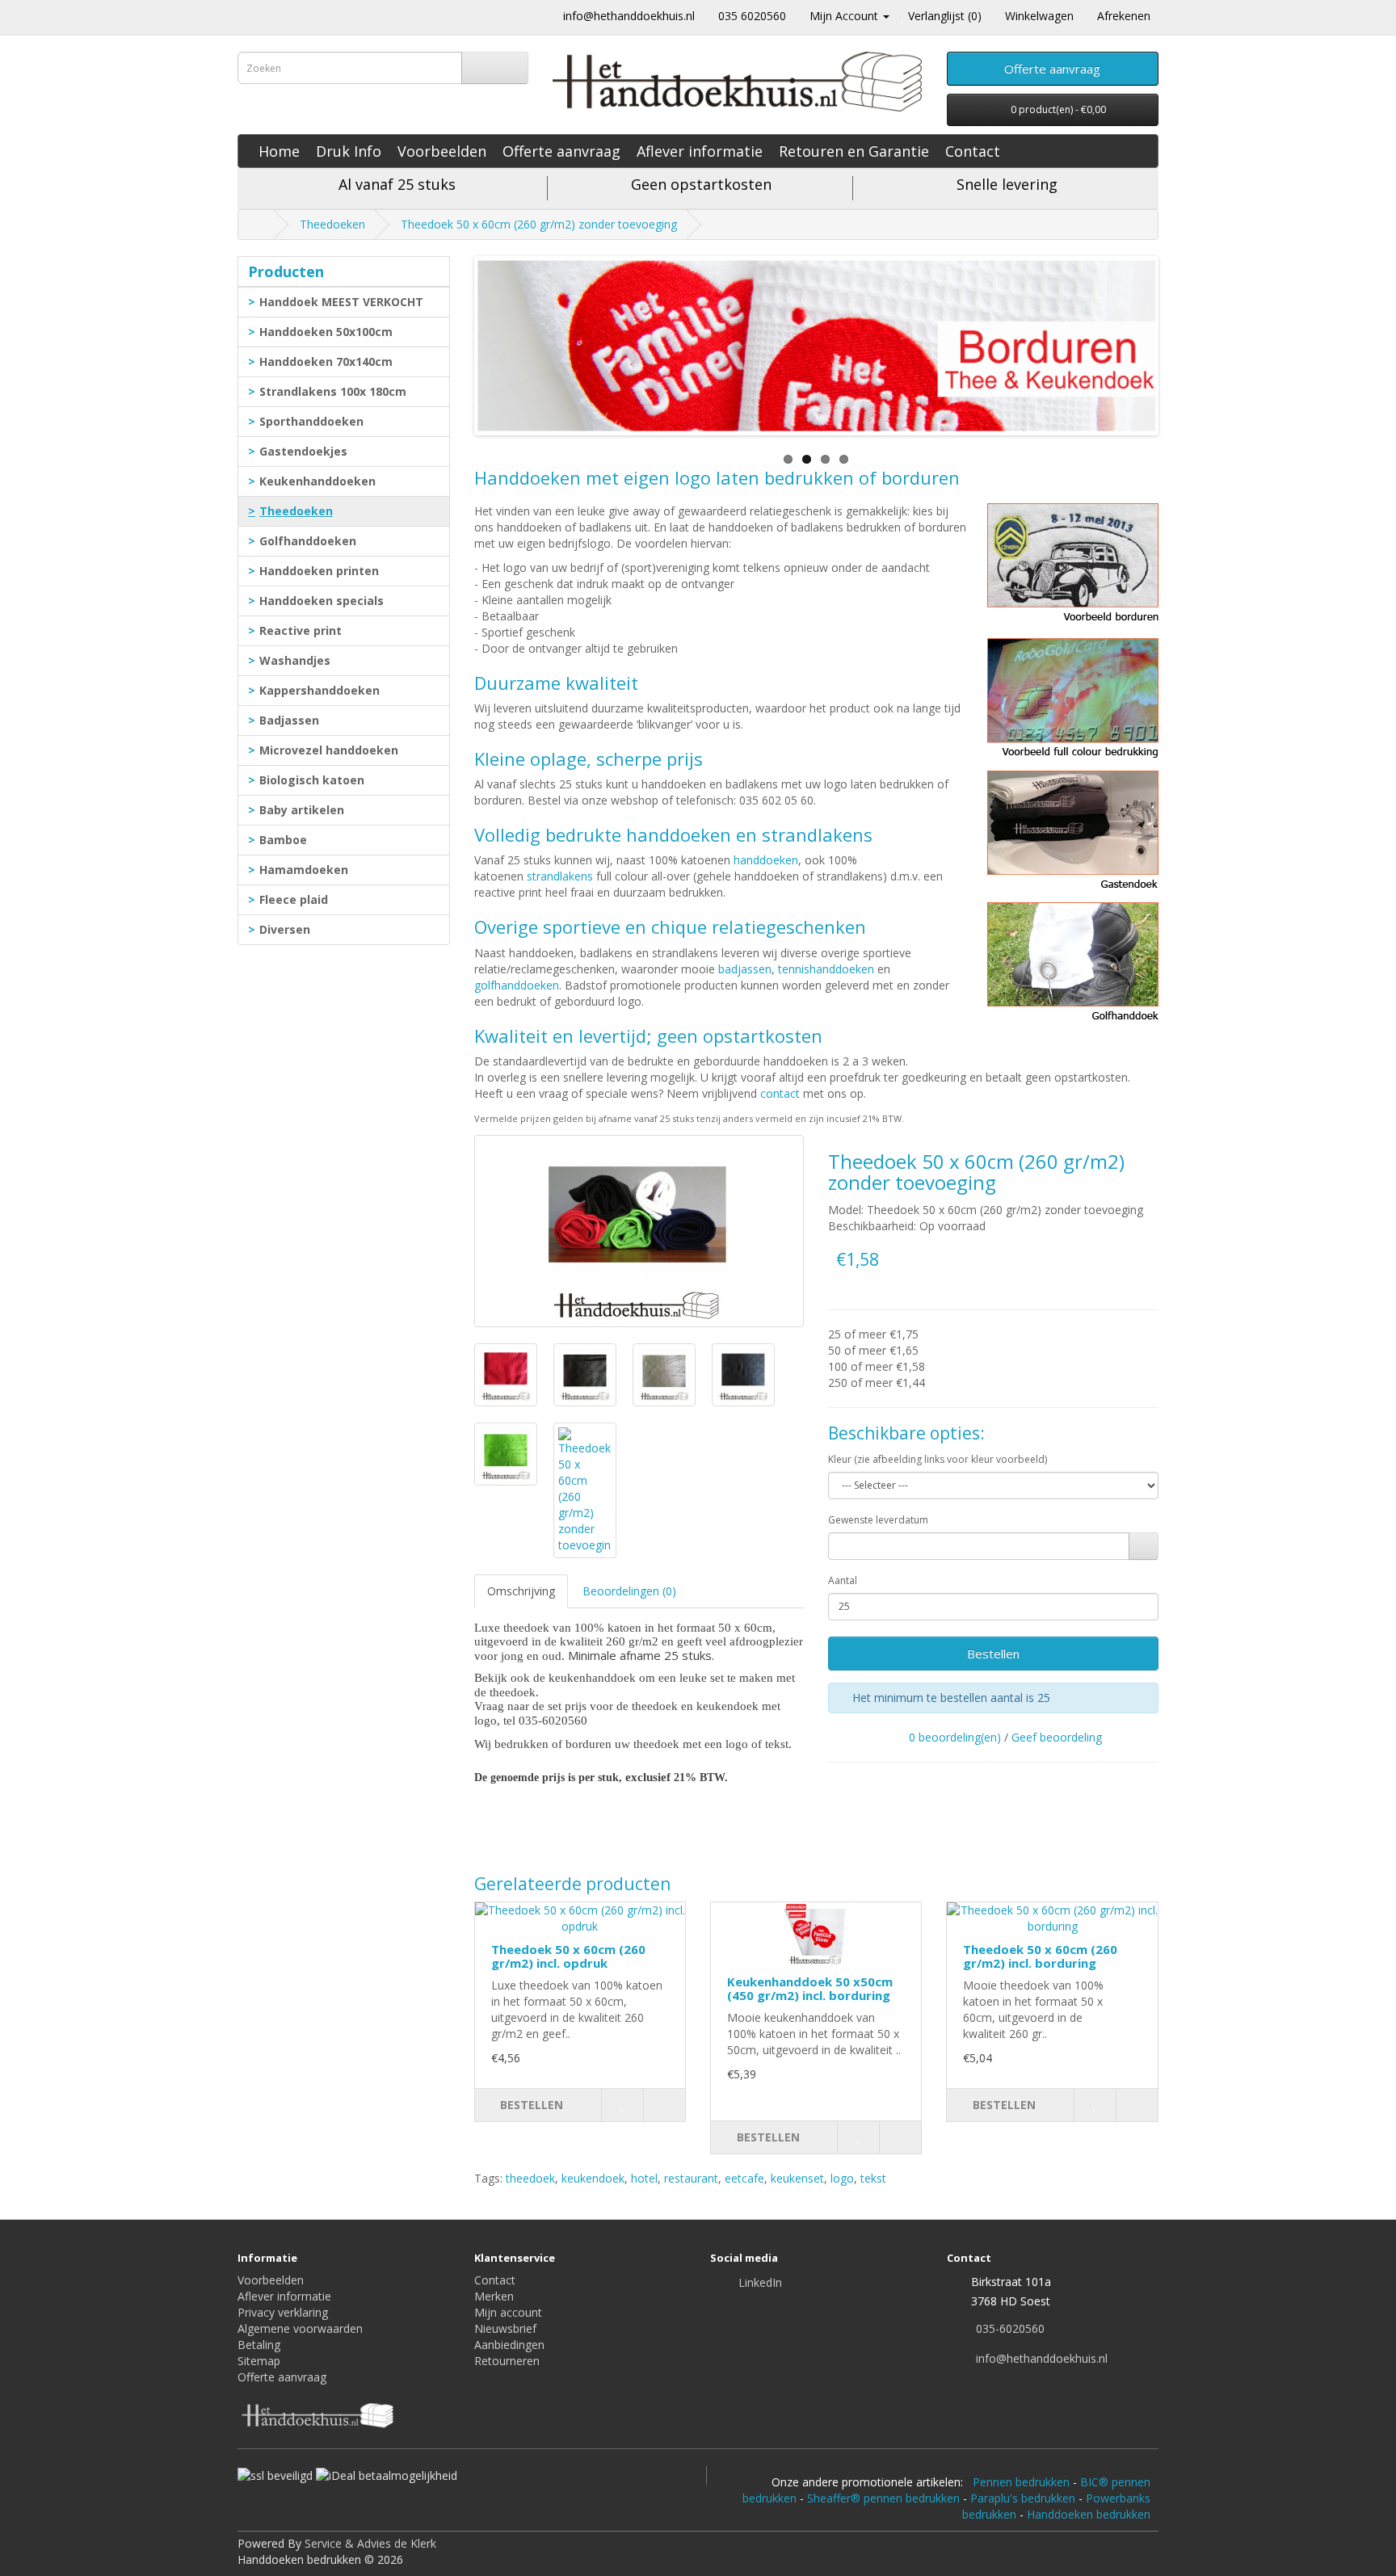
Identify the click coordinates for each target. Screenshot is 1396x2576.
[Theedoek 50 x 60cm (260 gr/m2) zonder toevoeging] (639, 1231)
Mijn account (508, 2312)
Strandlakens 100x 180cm (333, 391)
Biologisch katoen (312, 780)
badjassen (745, 969)
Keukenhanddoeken (317, 481)
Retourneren (507, 2361)
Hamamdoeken (304, 870)
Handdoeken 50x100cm (326, 332)
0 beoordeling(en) (955, 1737)
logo (842, 2178)
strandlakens (560, 876)
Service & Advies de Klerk (370, 2543)
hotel (644, 2178)
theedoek (530, 2178)
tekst (873, 2178)
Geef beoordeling (1057, 1737)
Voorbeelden (442, 151)
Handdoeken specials (322, 601)
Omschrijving (521, 1591)
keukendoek (593, 2178)
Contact (973, 151)
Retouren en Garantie (854, 151)
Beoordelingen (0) (629, 1591)
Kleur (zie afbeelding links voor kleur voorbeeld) (938, 1459)
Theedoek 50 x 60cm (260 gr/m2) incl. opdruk (568, 1956)
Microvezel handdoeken (329, 750)
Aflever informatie (700, 151)
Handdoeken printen (319, 571)
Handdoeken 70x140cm (326, 361)
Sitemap (259, 2361)
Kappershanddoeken (320, 690)
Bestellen (993, 1654)
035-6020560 (1010, 2328)
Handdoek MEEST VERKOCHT (341, 302)
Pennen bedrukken (1021, 2482)
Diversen (285, 929)
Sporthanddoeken (311, 421)
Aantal (843, 1580)
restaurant (691, 2178)
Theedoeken (332, 224)
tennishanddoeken (826, 969)
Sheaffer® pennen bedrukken (883, 2498)
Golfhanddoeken (308, 541)
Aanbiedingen (509, 2345)
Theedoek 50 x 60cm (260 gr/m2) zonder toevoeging (539, 224)
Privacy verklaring (283, 2312)
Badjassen (289, 720)
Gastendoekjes (303, 451)
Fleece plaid (294, 899)
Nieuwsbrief (505, 2328)
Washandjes (295, 660)
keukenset (797, 2178)
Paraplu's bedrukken (1023, 2498)
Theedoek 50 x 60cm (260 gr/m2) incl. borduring (1040, 1956)
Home (279, 151)
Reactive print (301, 630)
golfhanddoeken (517, 985)
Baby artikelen (302, 810)
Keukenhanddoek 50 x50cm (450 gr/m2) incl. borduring (810, 1988)
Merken (494, 2296)
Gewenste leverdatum (878, 1520)
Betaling (259, 2345)
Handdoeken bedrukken (1089, 2514)
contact (780, 1093)
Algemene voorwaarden (300, 2328)
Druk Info (349, 151)
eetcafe (744, 2178)
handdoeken (766, 860)
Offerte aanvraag (561, 151)
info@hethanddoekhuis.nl (629, 16)
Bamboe (283, 840)
